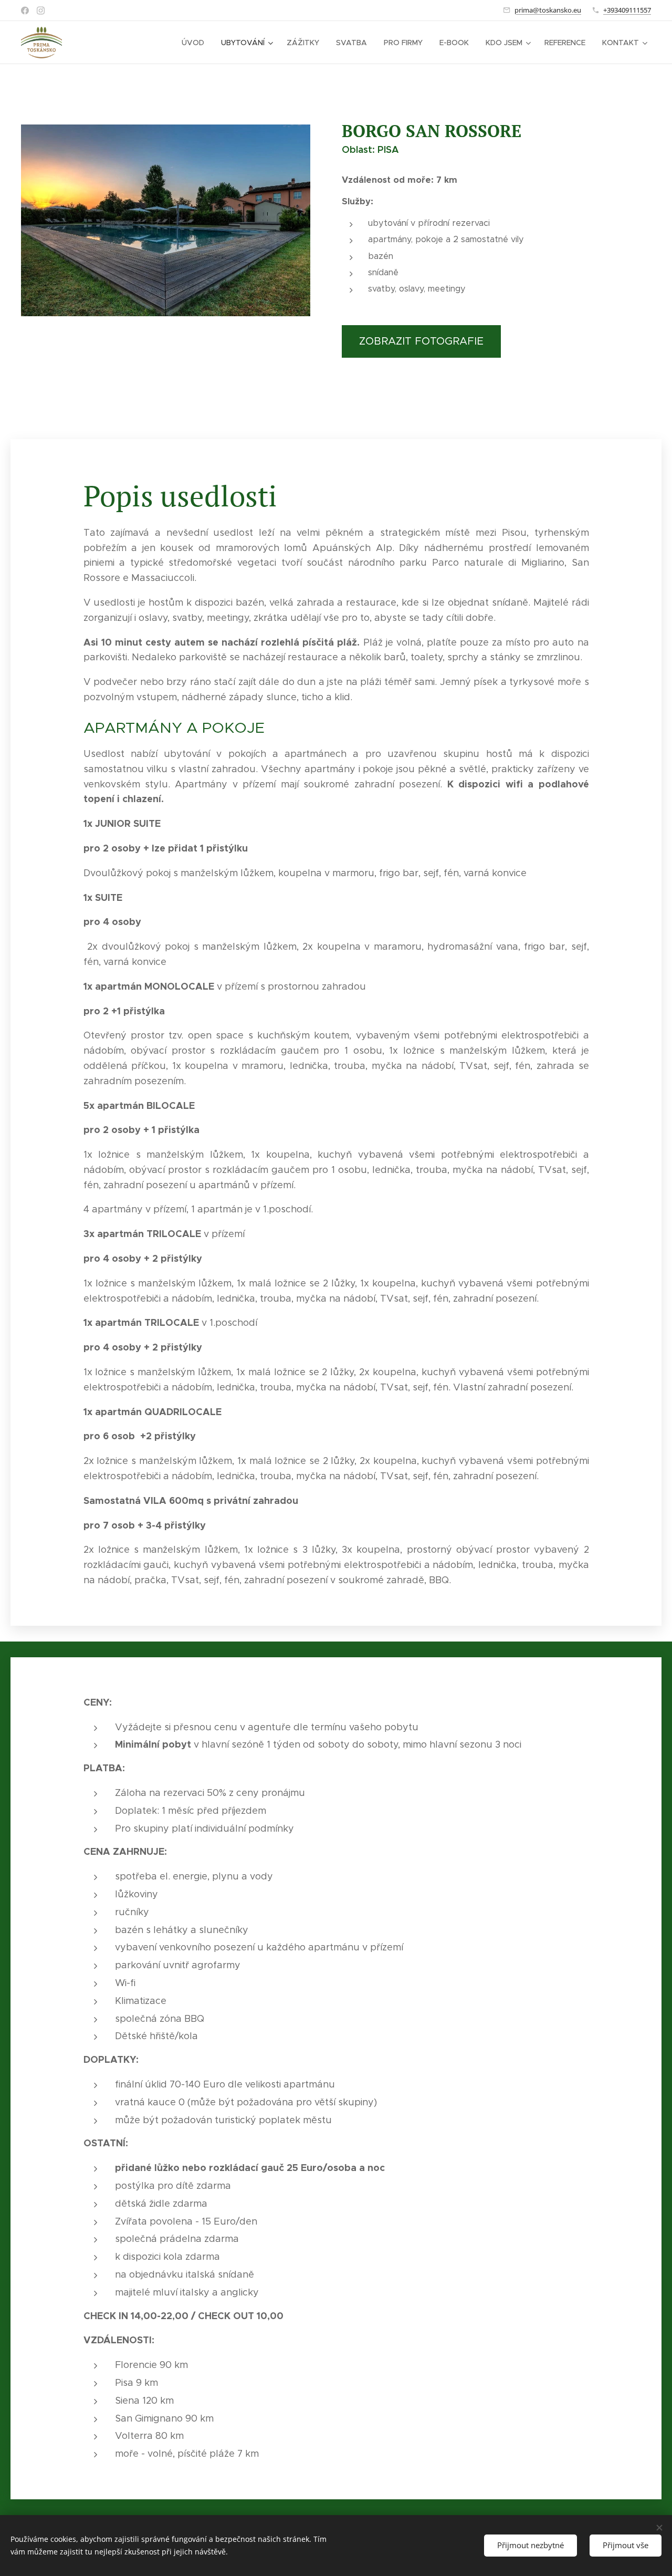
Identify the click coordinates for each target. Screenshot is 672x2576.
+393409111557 (627, 10)
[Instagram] (41, 11)
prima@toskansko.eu (548, 10)
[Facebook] (25, 11)
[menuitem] (196, 43)
